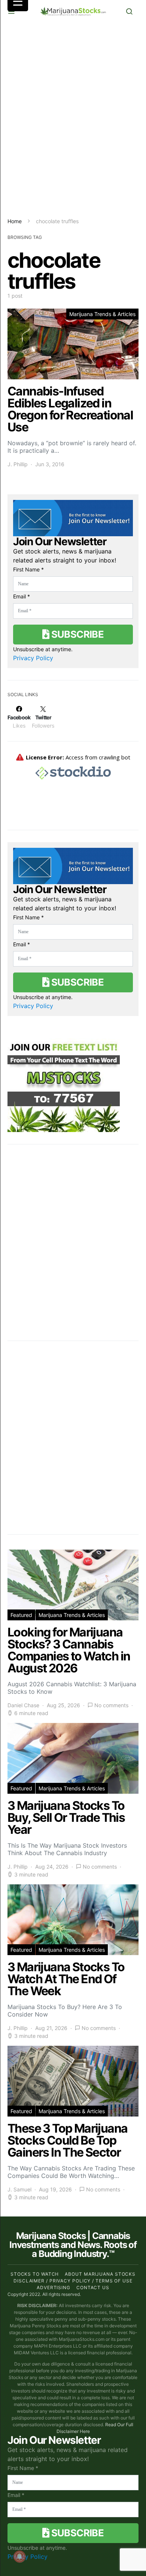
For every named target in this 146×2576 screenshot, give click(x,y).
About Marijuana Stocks (100, 2274)
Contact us (93, 2287)
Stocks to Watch (35, 2274)
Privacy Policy (33, 658)
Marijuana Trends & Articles (102, 314)
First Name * (28, 569)
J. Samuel (19, 2189)
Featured (21, 1615)
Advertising (54, 2287)
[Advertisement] (73, 120)
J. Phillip (18, 464)
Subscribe (76, 634)
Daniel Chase (23, 1705)
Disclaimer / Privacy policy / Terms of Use (73, 2281)
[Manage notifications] (19, 2557)
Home (15, 221)
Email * (22, 596)
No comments (111, 1705)
